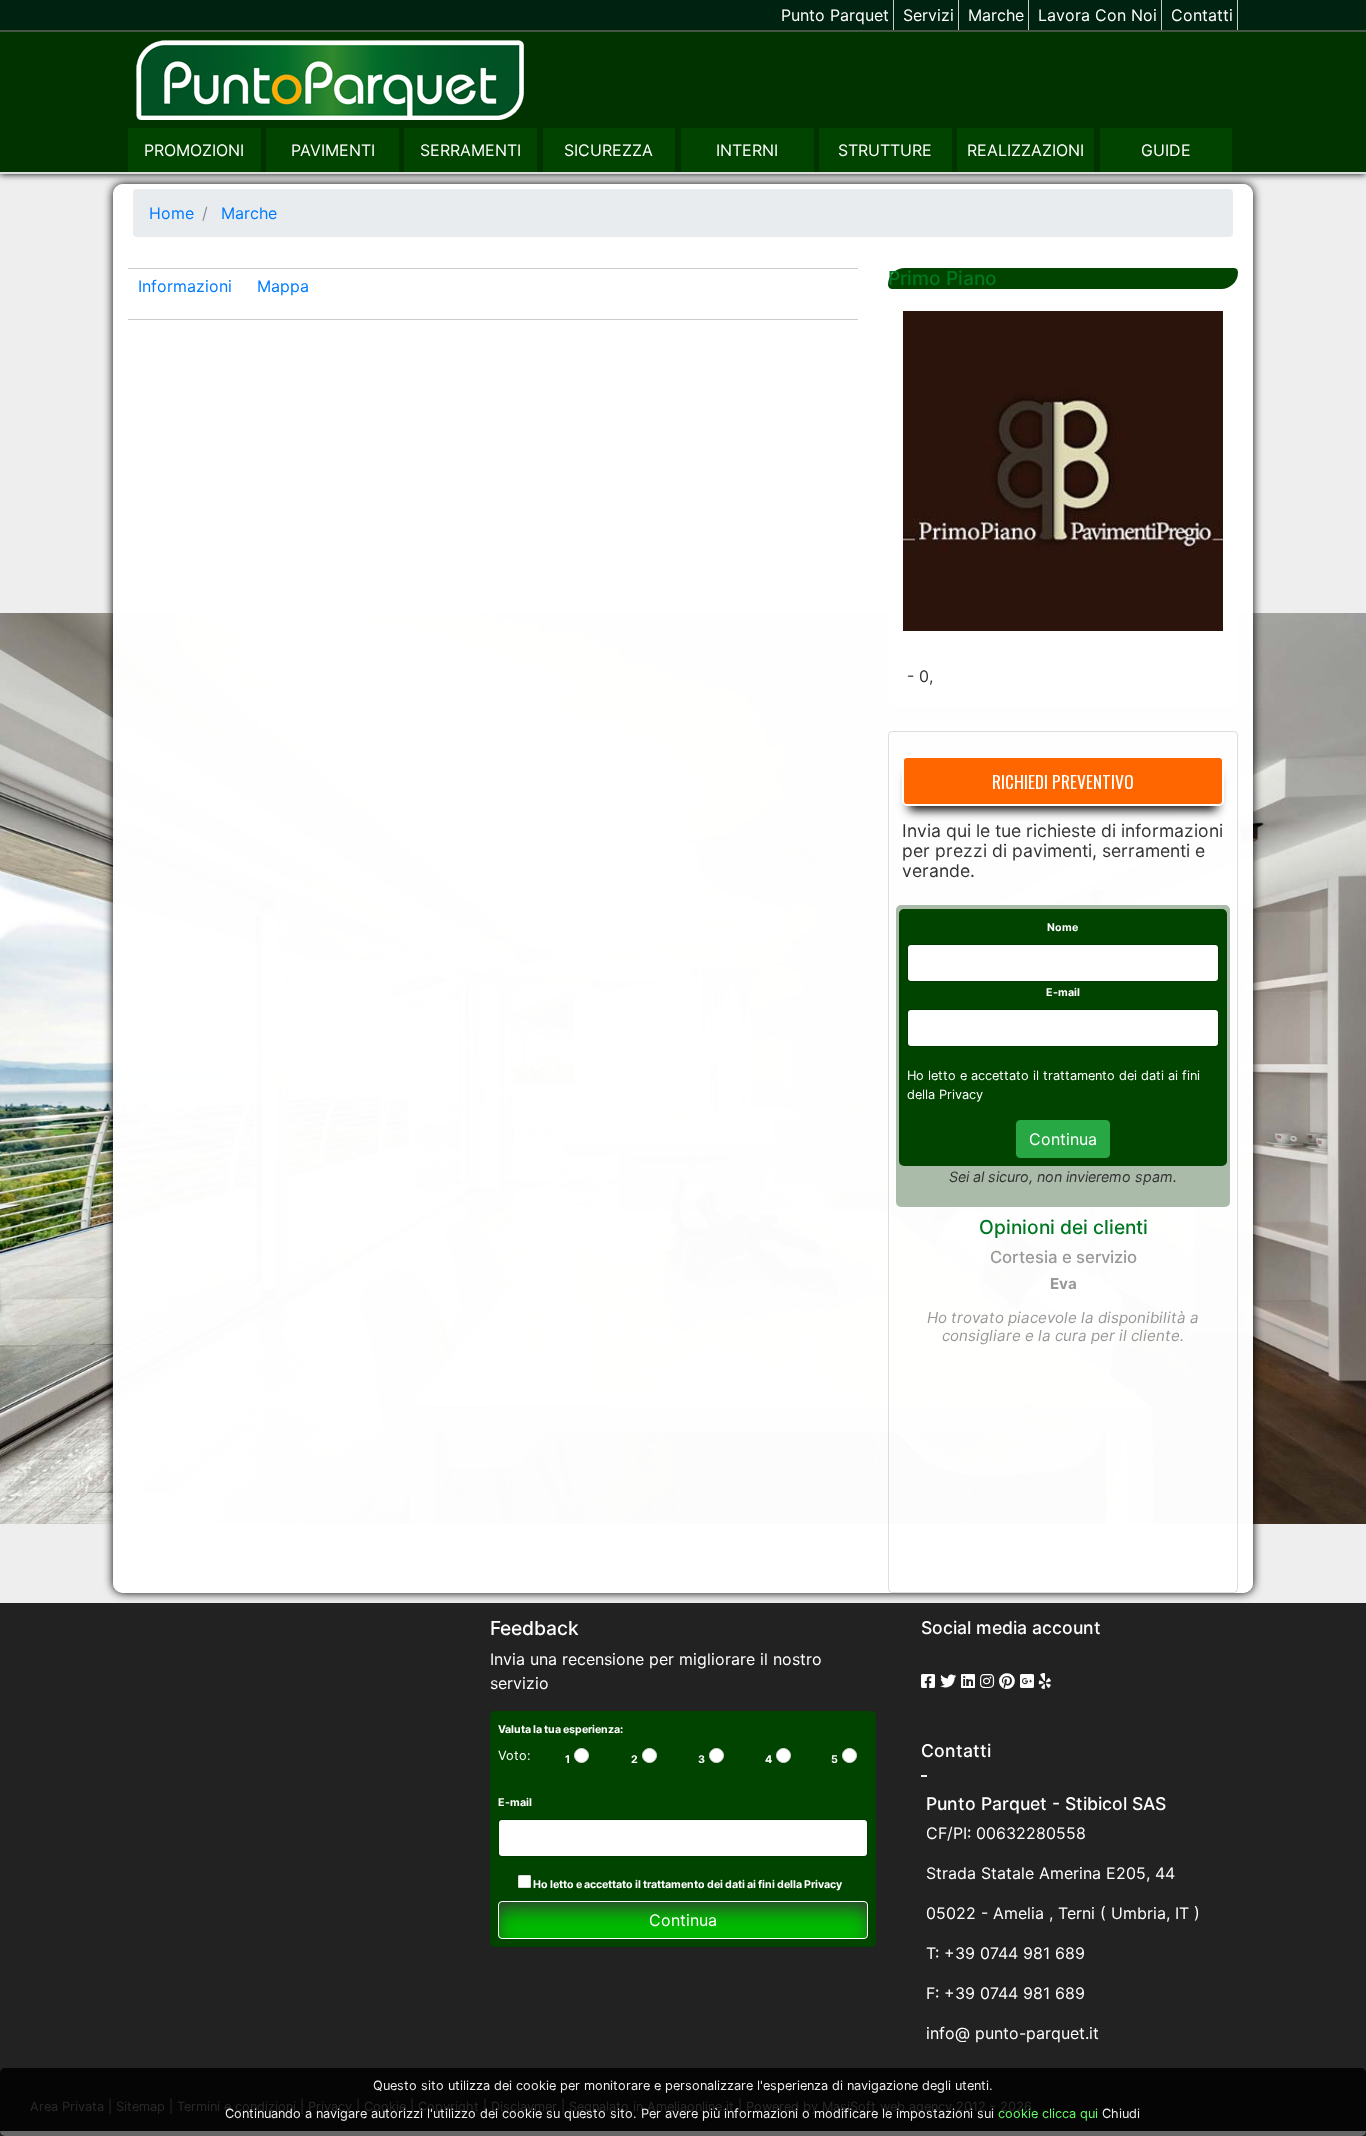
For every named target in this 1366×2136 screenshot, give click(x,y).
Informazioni (185, 286)
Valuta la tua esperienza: (560, 1729)
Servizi (928, 15)
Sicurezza (608, 150)
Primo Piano (942, 278)
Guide (1166, 150)
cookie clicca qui (1046, 2113)
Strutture (885, 150)
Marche (996, 15)
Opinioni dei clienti (1063, 1227)
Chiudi (1121, 2113)
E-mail (1063, 992)
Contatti (1202, 15)
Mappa (283, 286)
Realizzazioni (1025, 150)
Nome (1062, 927)
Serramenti (470, 150)
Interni (747, 150)
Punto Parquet (835, 15)
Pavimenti (333, 150)
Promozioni (194, 150)
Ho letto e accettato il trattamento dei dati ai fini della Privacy (686, 1884)
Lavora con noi (1097, 15)
